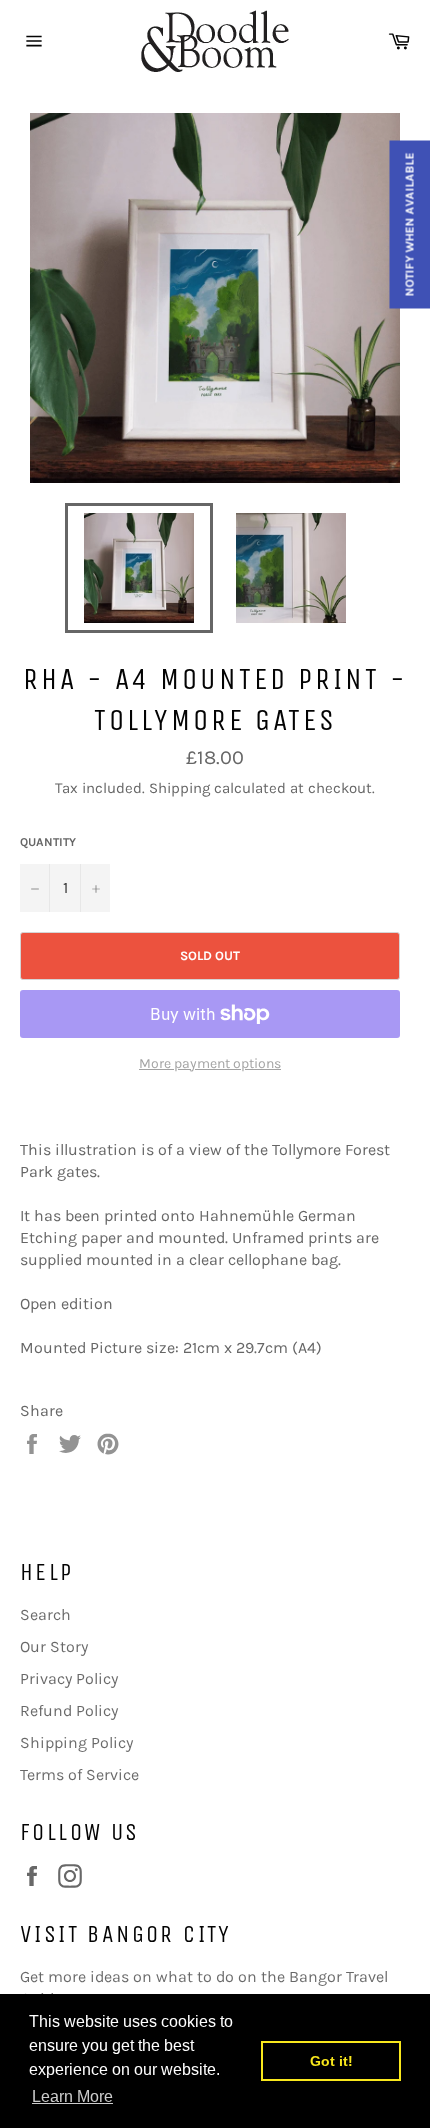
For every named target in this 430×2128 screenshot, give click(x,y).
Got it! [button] (331, 2061)
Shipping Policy (76, 1742)
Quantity (48, 842)
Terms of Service (79, 1774)
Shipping (179, 788)
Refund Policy (69, 1710)
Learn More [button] (72, 2096)
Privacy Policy (69, 1678)
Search (45, 1614)
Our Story (54, 1646)
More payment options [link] (210, 1063)
